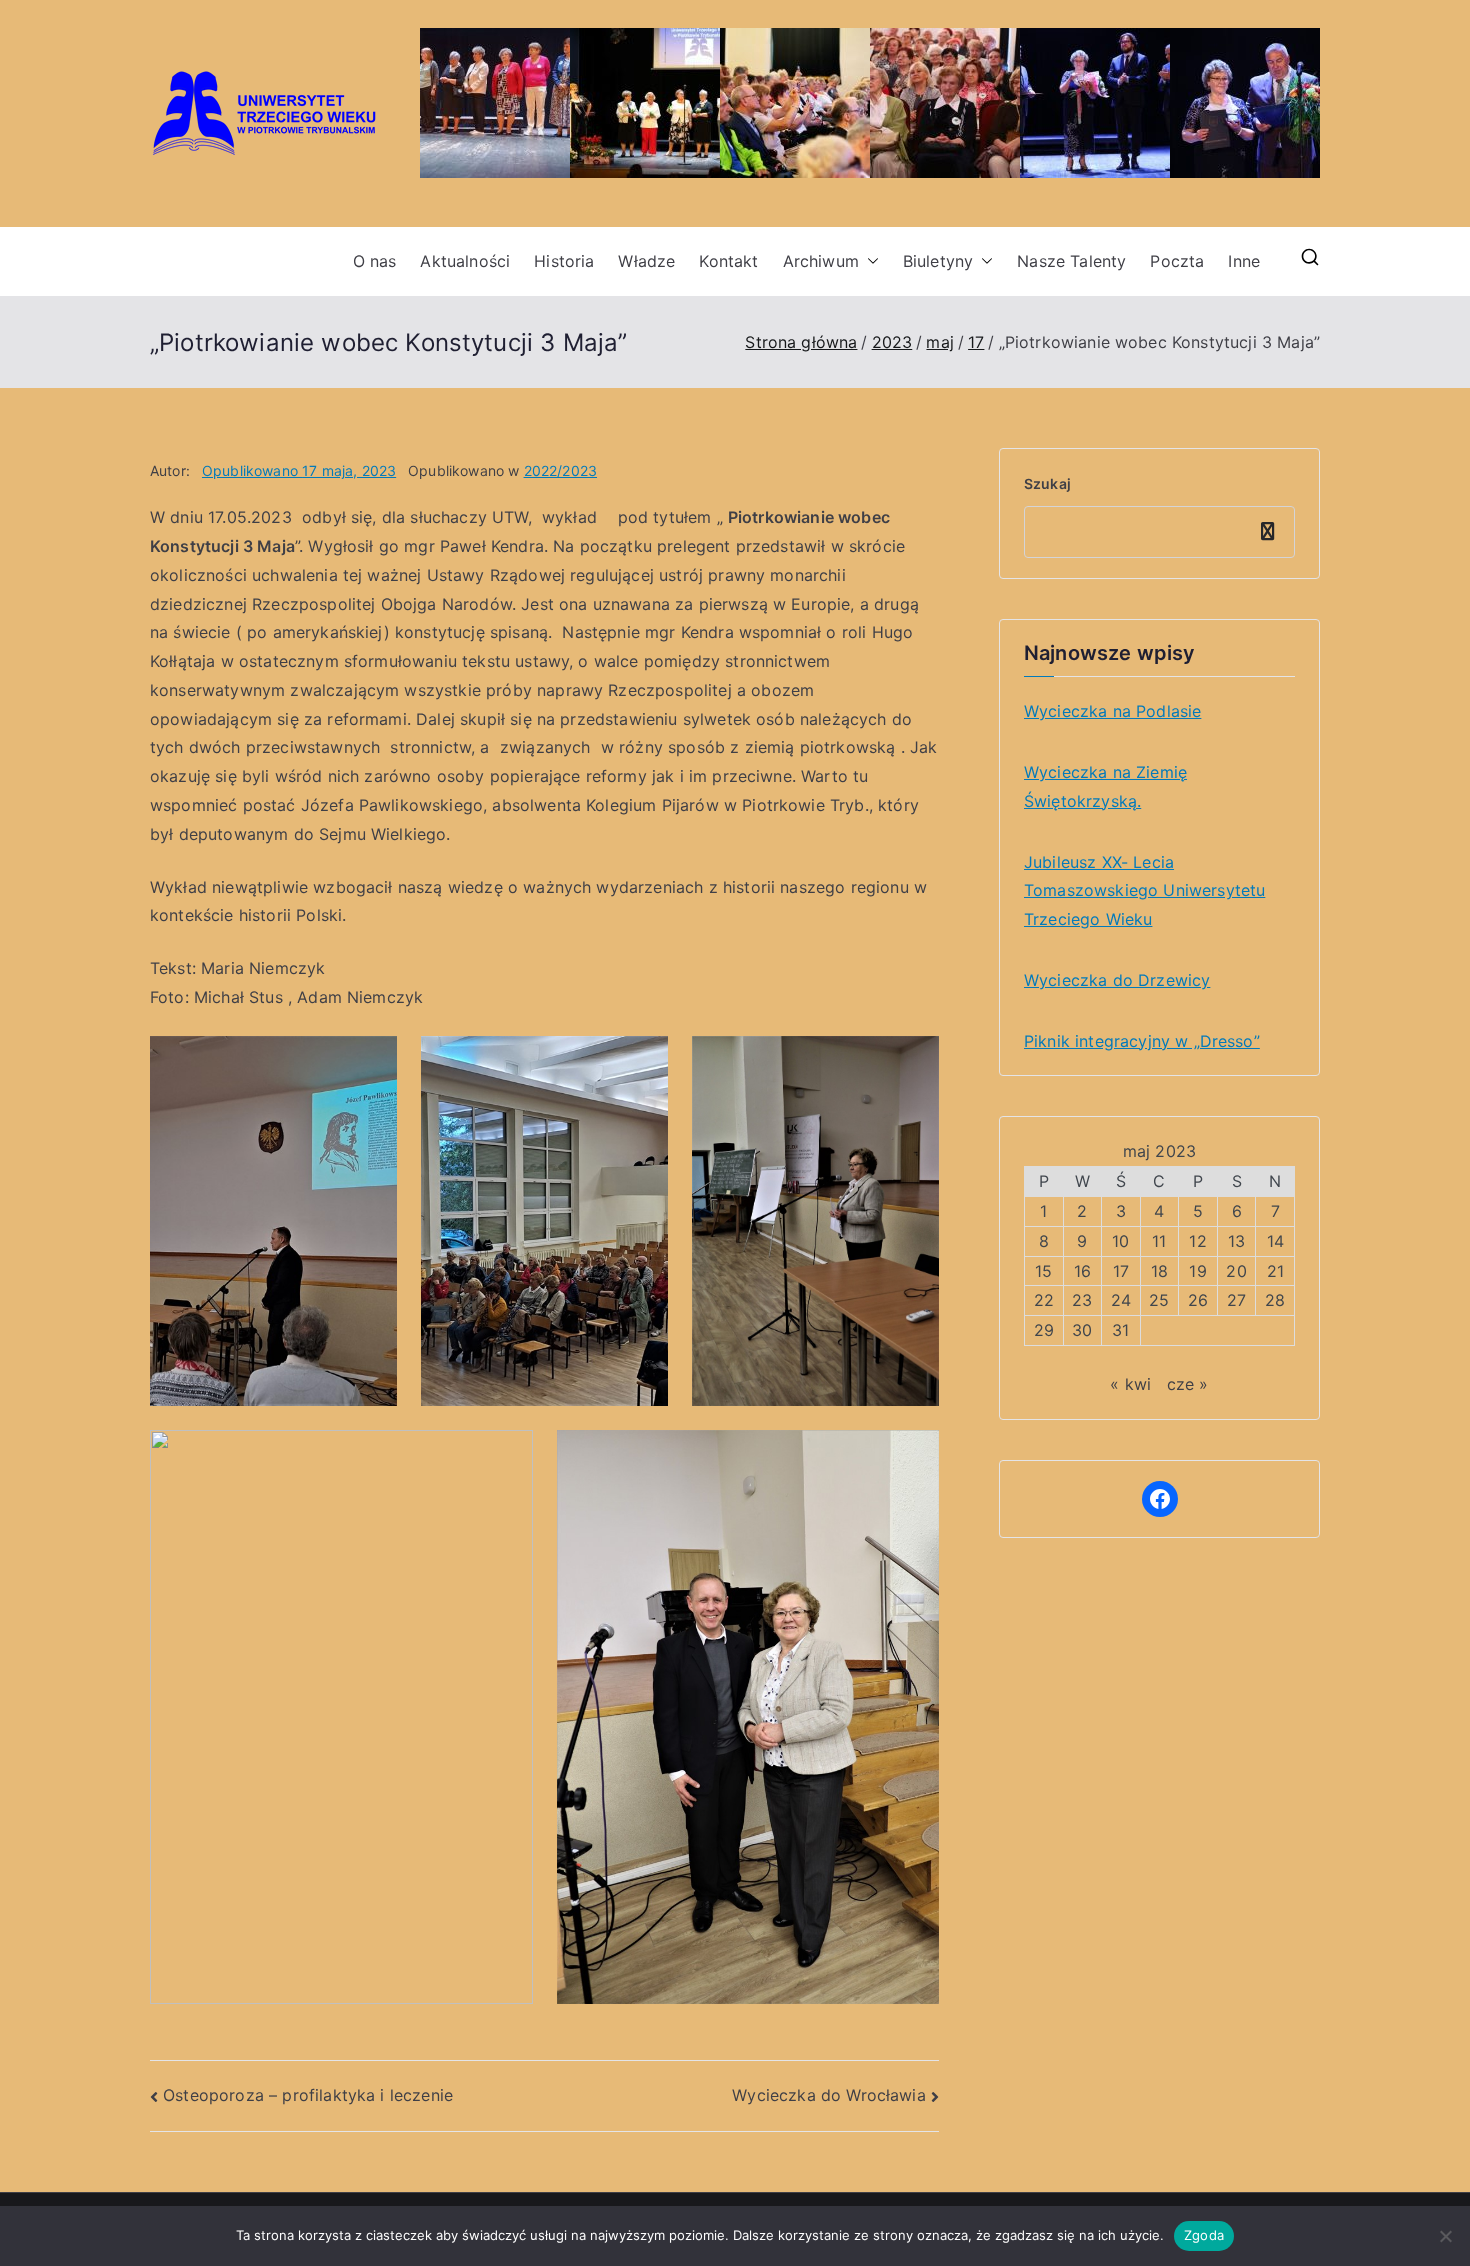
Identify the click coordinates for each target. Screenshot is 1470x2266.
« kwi (1130, 1384)
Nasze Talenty (1071, 261)
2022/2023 (560, 470)
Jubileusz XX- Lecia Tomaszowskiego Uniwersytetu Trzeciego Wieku (1144, 891)
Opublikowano (299, 470)
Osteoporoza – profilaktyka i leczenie (308, 2095)
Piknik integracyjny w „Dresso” (1142, 1041)
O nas (375, 261)
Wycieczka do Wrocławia (829, 2095)
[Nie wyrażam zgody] (1445, 2236)
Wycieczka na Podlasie (1112, 711)
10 (1120, 1241)
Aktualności (465, 261)
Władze (646, 261)
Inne (1244, 261)
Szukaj (1047, 483)
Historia (564, 261)
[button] (869, 261)
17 (1121, 1271)
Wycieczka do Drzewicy (1117, 980)
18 (1159, 1271)
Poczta (1177, 261)
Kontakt (728, 261)
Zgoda (1204, 2235)
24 (1121, 1300)
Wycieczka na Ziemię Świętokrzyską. (1105, 786)
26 (1198, 1300)
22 (1044, 1300)
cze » (1188, 1384)
